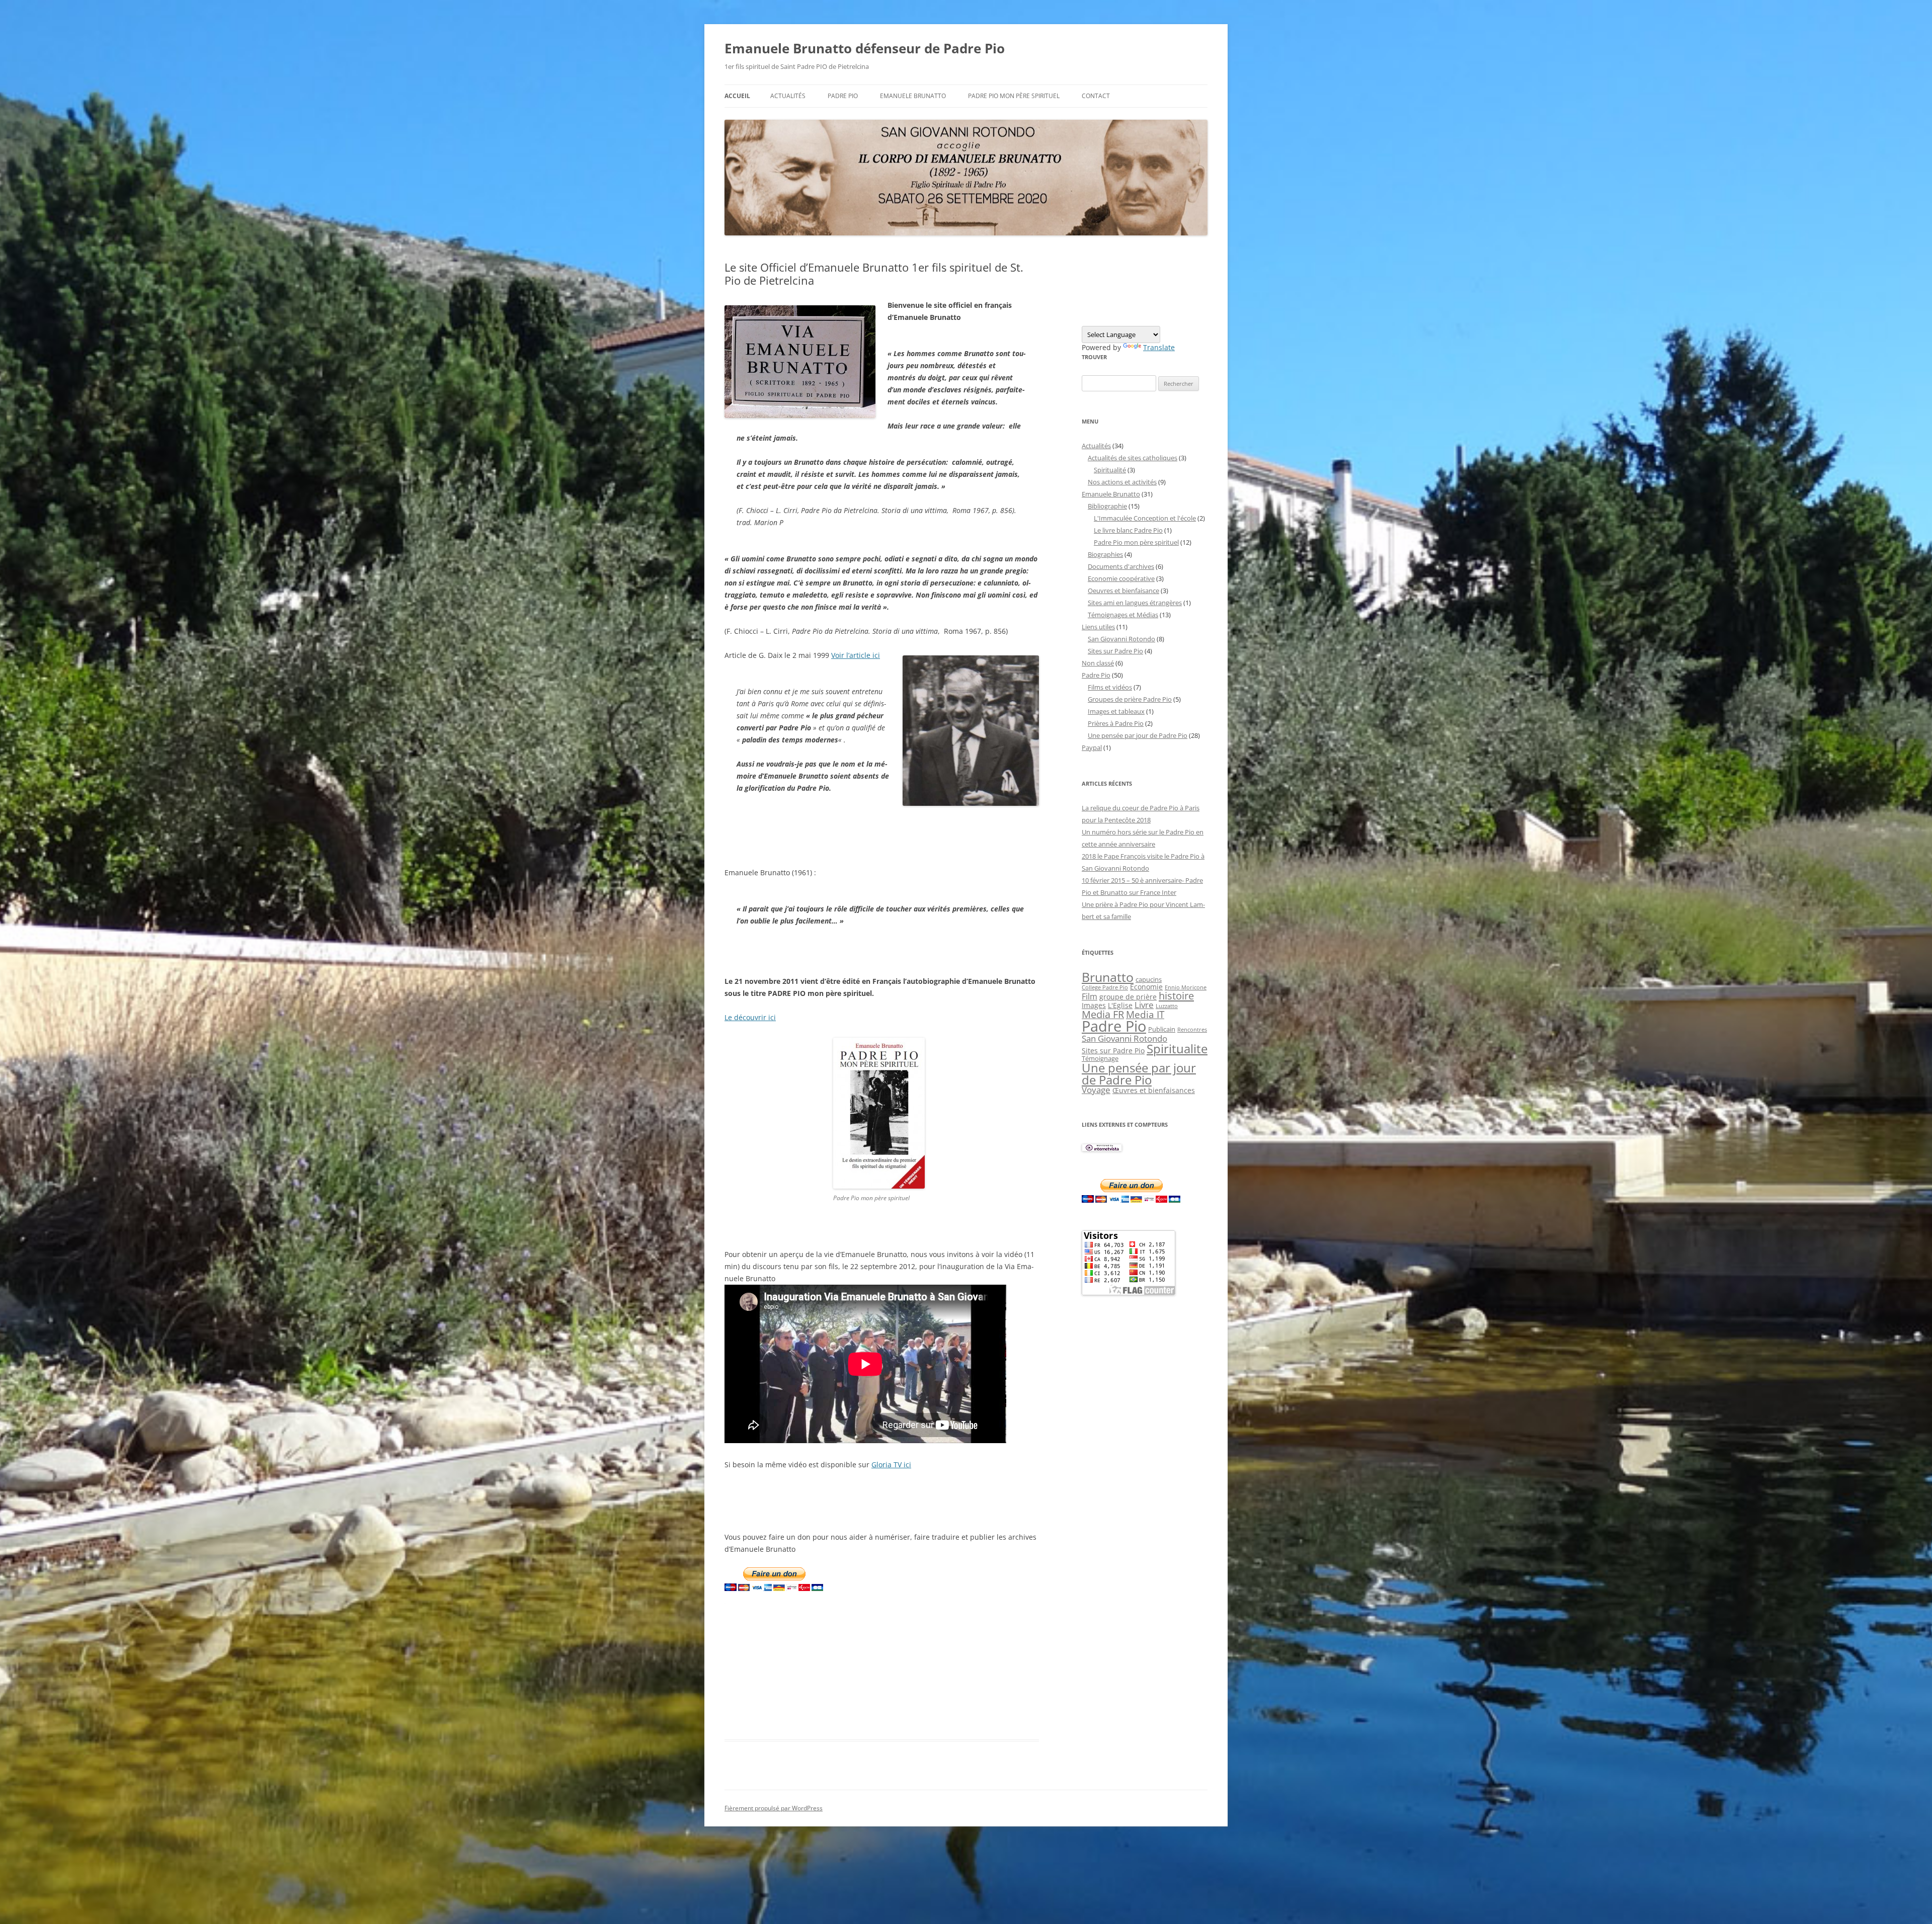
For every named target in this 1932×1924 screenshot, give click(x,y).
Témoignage (1100, 1058)
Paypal (1092, 747)
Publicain (1162, 1029)
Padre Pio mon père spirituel (1014, 96)
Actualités (788, 96)
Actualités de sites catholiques (1133, 458)
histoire (1176, 995)
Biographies (1105, 554)
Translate (1159, 347)
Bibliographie (1107, 506)
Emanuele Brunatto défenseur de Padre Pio (865, 48)
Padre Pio (843, 96)
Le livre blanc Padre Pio (1128, 530)
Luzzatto (1167, 1006)
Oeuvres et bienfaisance (1123, 591)
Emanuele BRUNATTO (913, 96)
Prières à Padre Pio (1116, 723)
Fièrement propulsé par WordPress (774, 1808)
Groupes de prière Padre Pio (1130, 699)
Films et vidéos (1110, 687)
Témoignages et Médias (1123, 615)
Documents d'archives (1121, 566)
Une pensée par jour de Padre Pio (1138, 735)
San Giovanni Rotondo (1121, 639)
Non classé (1098, 663)
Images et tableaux (1116, 711)
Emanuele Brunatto (1111, 494)
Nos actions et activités (1122, 482)
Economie (1146, 987)
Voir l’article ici (856, 655)
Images (1094, 1005)
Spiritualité (1110, 470)
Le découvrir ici (750, 1017)
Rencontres (1192, 1030)
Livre (1144, 1005)
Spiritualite (1177, 1049)
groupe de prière (1128, 997)
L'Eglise (1120, 1005)
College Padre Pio (1105, 987)
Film (1090, 996)
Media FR (1103, 1014)
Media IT (1145, 1014)
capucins (1149, 979)
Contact (1096, 96)
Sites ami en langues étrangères (1135, 603)
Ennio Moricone (1186, 987)
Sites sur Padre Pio (1115, 651)
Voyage (1096, 1090)
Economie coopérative (1121, 578)
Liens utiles (1098, 627)
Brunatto (1108, 977)
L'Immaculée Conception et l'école (1145, 518)
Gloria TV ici (891, 1465)
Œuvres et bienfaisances (1154, 1090)
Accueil (737, 96)
